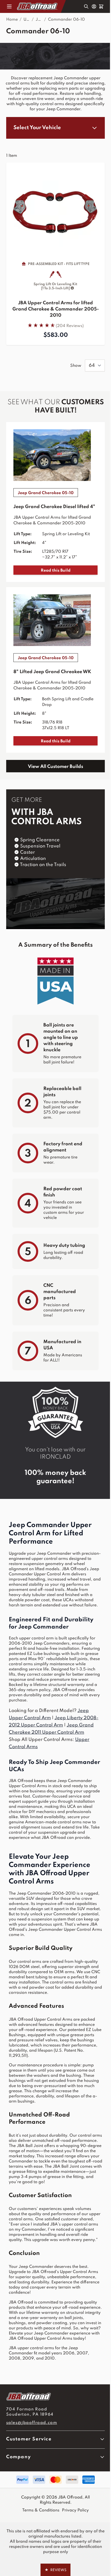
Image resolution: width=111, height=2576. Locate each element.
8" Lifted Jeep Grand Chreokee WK (52, 672)
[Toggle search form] (86, 6)
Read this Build (56, 571)
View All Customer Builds (55, 767)
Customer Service (29, 2439)
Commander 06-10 (66, 20)
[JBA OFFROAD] (55, 2397)
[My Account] (94, 6)
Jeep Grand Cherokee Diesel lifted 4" (54, 507)
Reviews (55, 2570)
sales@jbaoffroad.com (32, 2423)
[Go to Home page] (38, 6)
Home (12, 20)
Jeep (40, 20)
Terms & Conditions (41, 2510)
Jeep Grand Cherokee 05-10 (46, 493)
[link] (55, 325)
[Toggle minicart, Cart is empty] (101, 6)
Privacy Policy (75, 2510)
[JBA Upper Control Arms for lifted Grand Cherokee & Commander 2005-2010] (55, 212)
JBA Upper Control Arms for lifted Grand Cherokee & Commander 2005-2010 (56, 309)
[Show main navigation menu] (9, 6)
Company (18, 2457)
